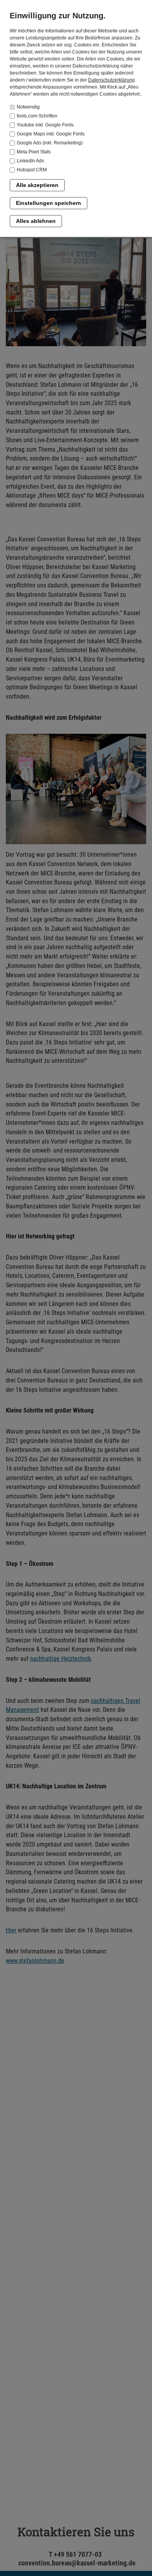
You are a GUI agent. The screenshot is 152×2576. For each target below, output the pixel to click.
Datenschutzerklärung (111, 80)
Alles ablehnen (36, 221)
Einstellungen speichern (49, 203)
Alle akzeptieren (37, 185)
